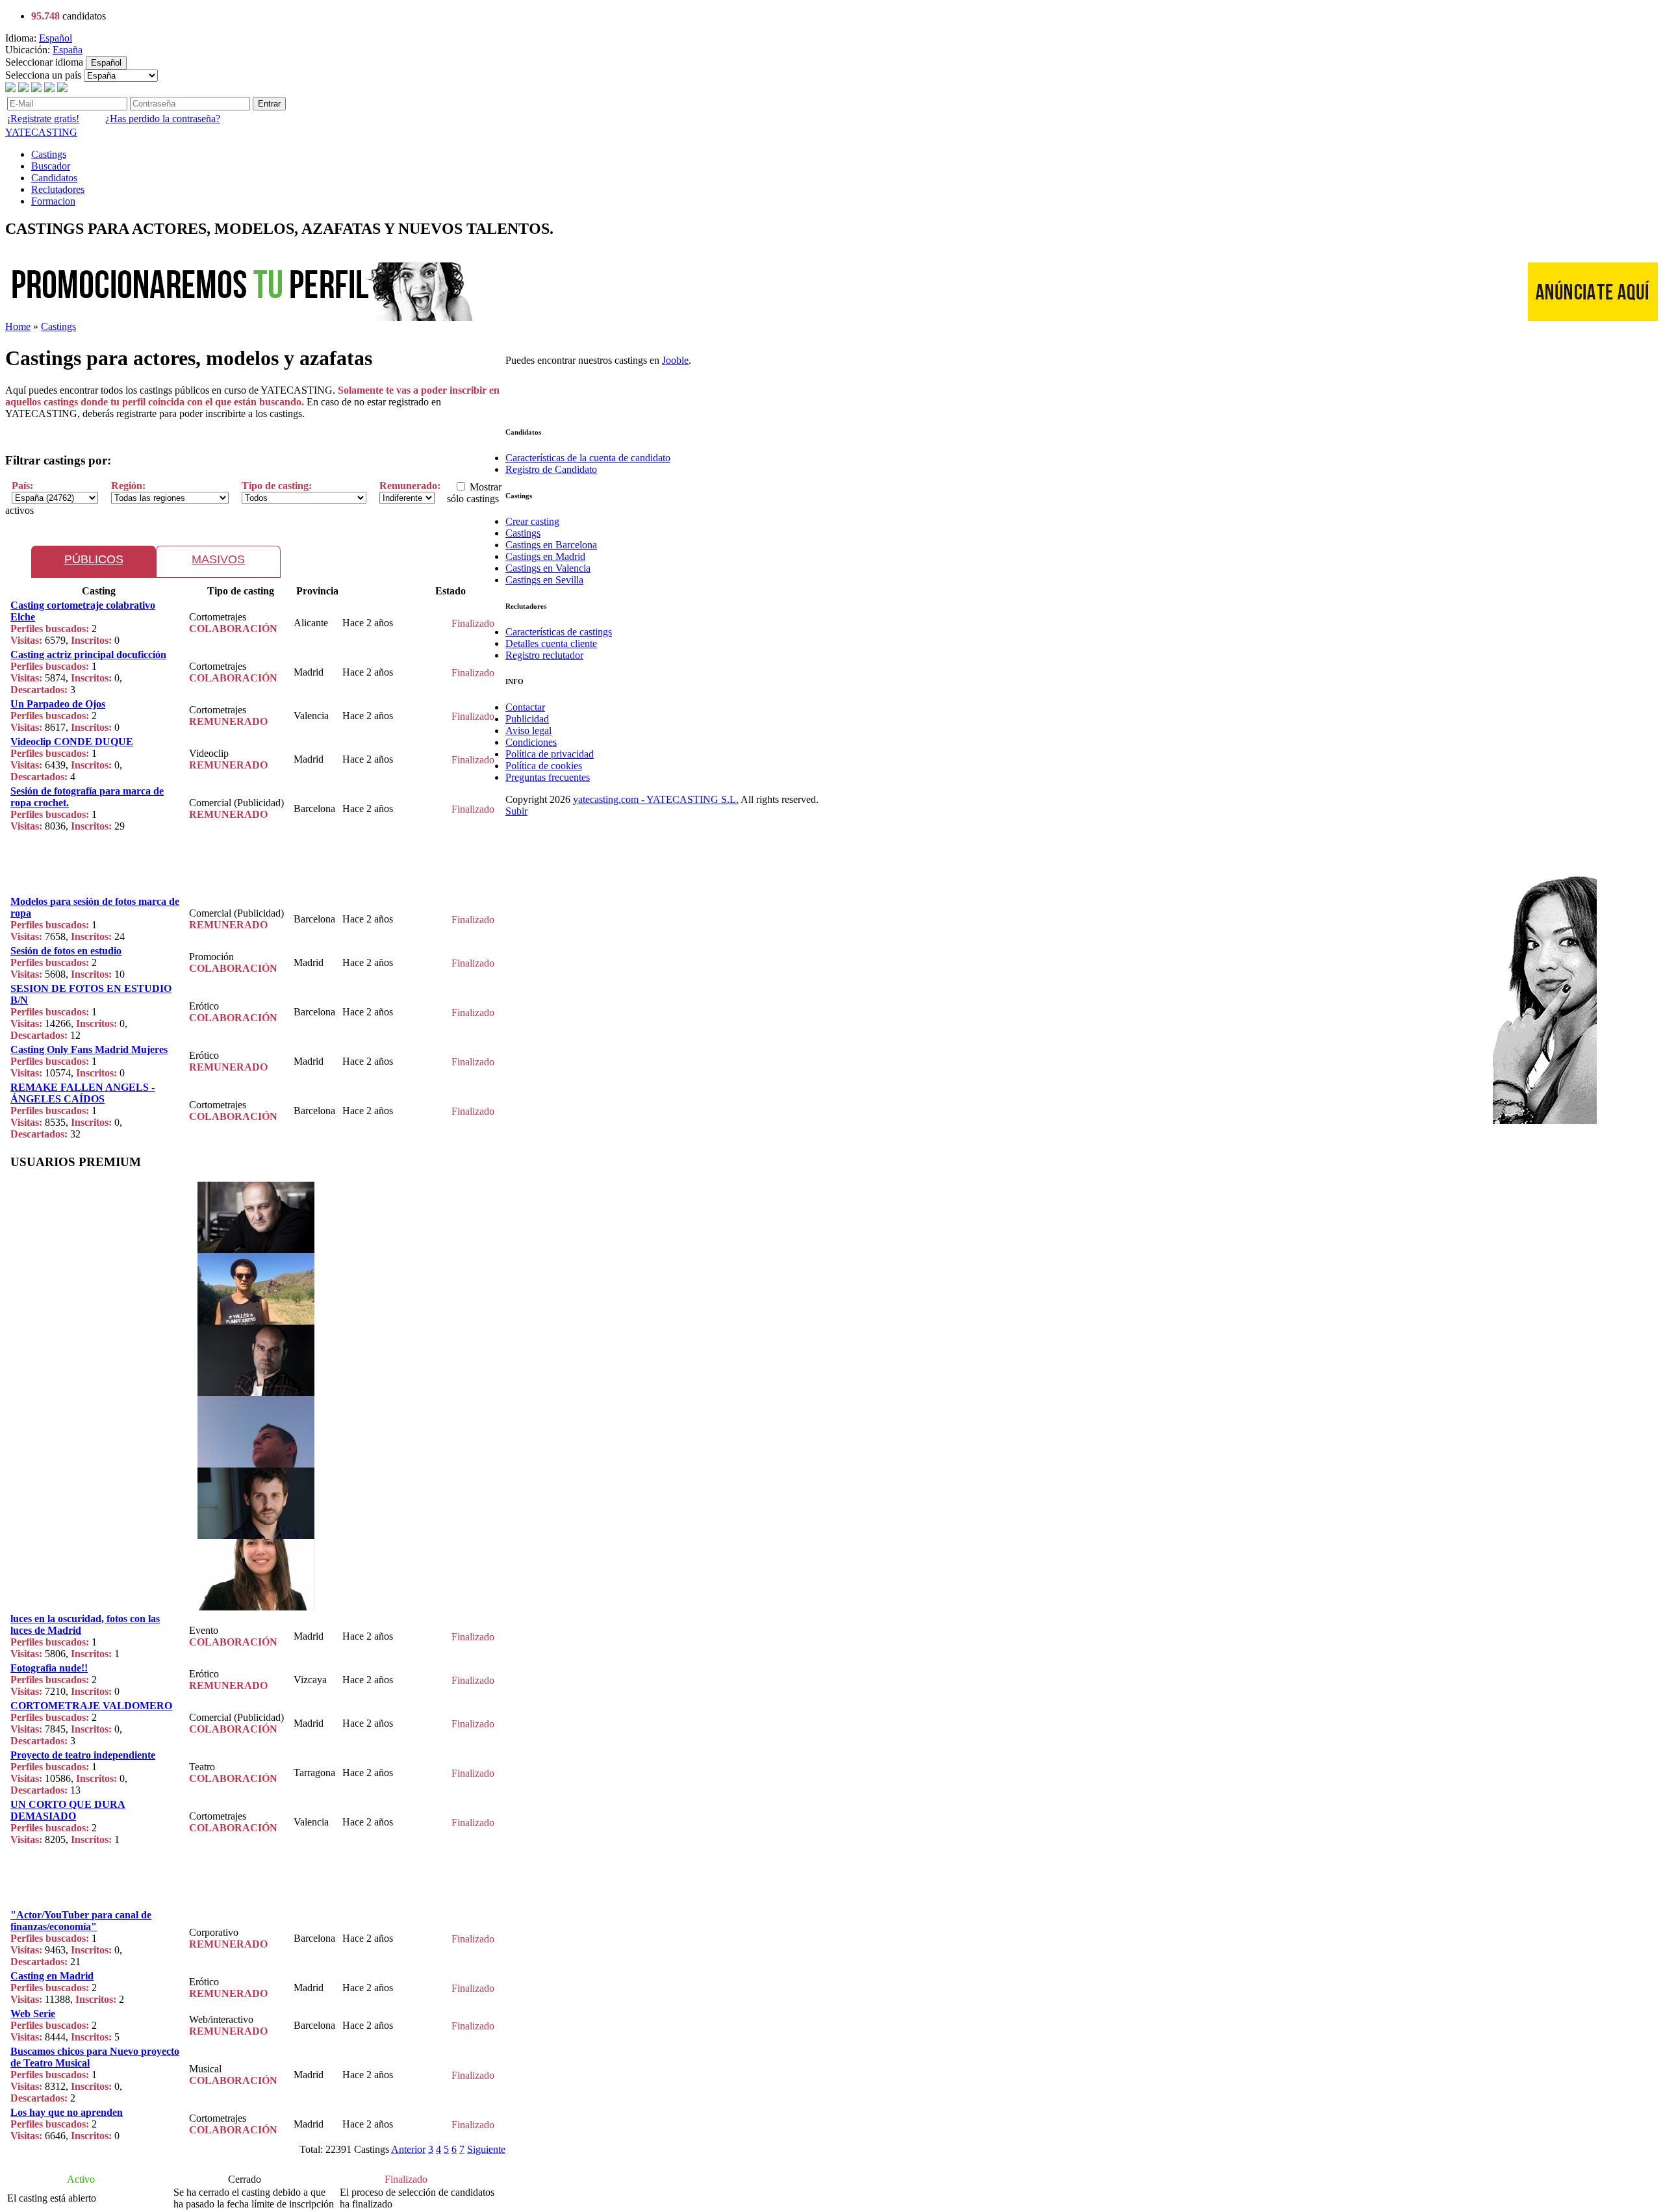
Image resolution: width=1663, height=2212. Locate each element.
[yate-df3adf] (256, 1250)
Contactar (525, 707)
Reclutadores (58, 189)
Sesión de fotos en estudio (66, 951)
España (68, 50)
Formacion (53, 201)
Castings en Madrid (545, 556)
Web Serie (33, 2014)
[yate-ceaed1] (256, 1535)
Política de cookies (544, 766)
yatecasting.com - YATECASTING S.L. (656, 799)
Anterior (408, 2149)
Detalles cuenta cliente (551, 643)
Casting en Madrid (52, 1976)
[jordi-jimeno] (256, 1321)
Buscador (51, 166)
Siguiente (486, 2149)
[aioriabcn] (256, 1464)
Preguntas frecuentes (548, 777)
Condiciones (531, 742)
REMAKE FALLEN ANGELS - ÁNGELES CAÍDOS (83, 1093)
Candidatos (54, 178)
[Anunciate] (1593, 317)
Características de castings (559, 632)
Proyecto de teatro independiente (83, 1755)
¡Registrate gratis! (43, 119)
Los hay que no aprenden (67, 2112)
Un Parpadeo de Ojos (58, 704)
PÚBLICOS (94, 559)
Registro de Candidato (551, 469)
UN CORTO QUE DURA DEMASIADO (68, 1810)
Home (18, 326)
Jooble (675, 360)
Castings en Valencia (548, 568)
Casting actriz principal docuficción (88, 655)
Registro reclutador (544, 655)
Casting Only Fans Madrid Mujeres (89, 1049)
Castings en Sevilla (544, 580)
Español (56, 38)
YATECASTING (41, 132)
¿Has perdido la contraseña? (163, 119)
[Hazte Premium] (242, 317)
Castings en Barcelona (551, 545)
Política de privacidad (550, 754)
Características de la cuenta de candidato (588, 458)
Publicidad (527, 719)
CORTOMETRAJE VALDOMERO (91, 1706)
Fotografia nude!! (49, 1668)
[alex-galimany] (256, 1392)
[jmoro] (256, 1607)
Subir (516, 811)
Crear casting (532, 521)
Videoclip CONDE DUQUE (72, 742)
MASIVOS (218, 559)
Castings (49, 154)
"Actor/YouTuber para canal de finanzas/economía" (81, 1921)
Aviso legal (528, 731)
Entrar (269, 104)
